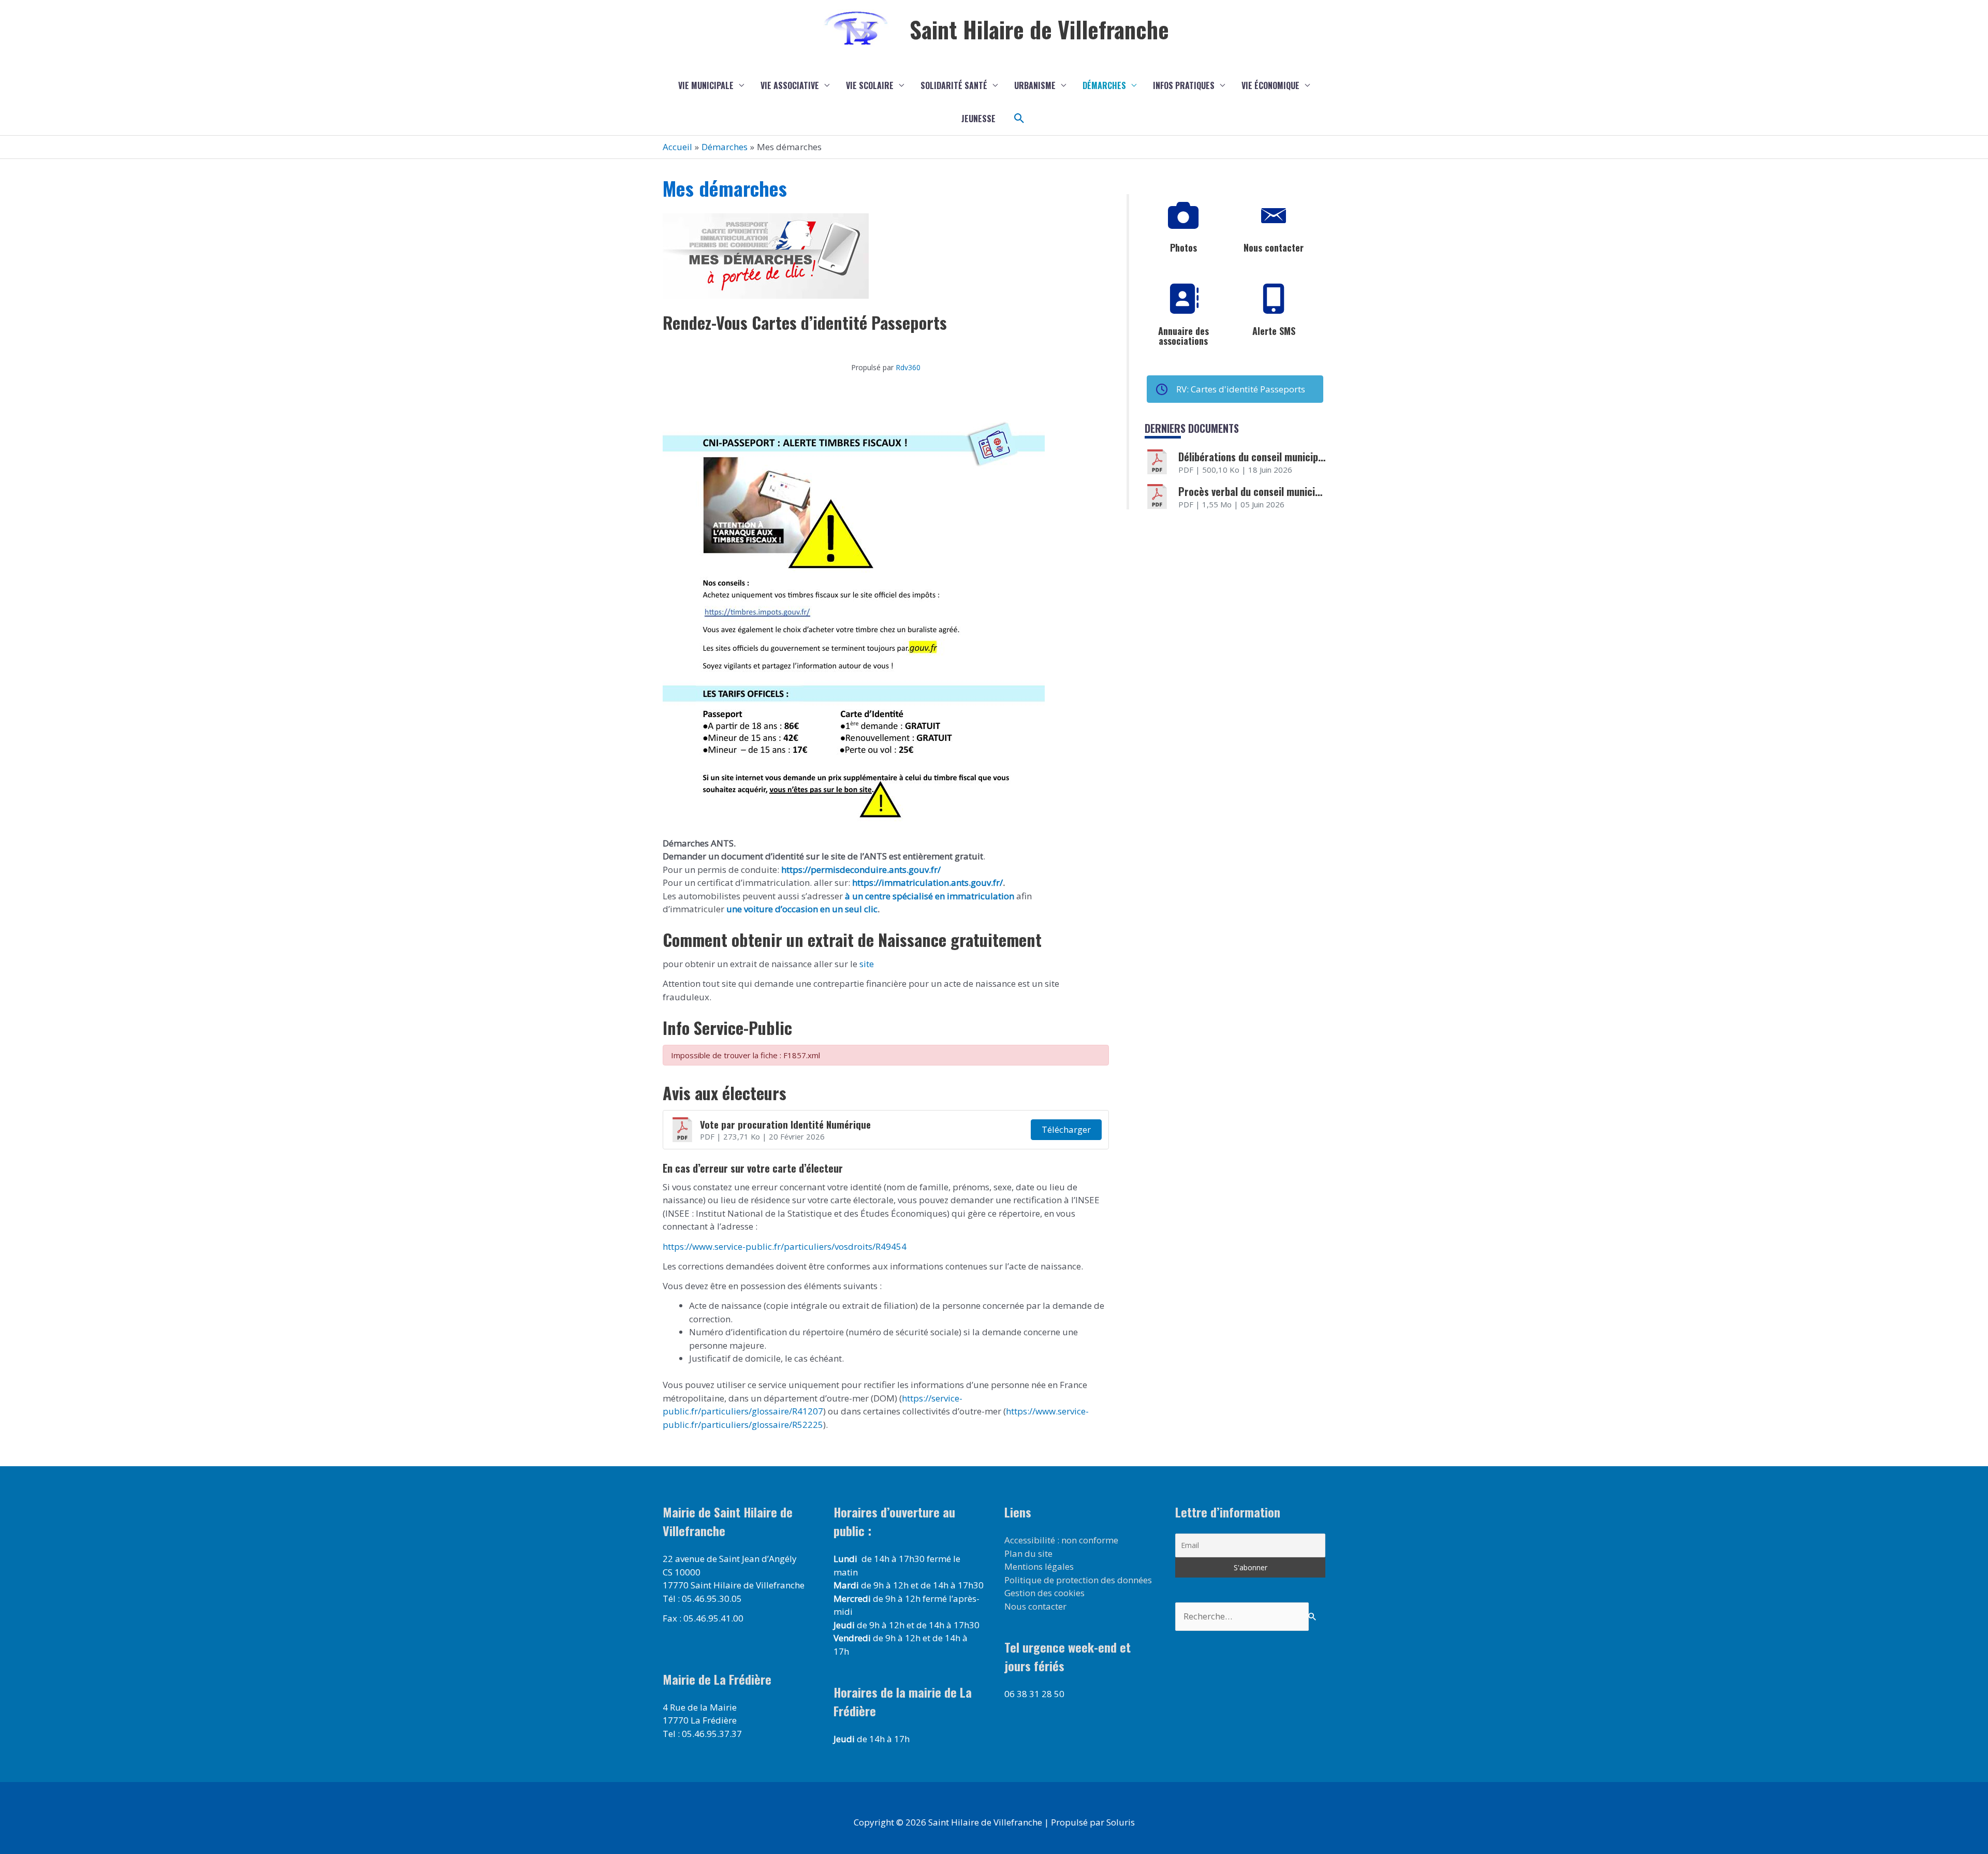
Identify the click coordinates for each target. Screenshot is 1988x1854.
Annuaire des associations (1183, 336)
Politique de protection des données (1078, 1580)
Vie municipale (706, 85)
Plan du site (1028, 1553)
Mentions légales (1039, 1566)
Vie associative (790, 85)
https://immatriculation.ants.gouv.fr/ (927, 882)
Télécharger (1066, 1129)
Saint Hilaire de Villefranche (1039, 29)
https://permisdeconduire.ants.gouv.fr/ (861, 870)
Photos (1183, 247)
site (866, 964)
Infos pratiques (1184, 85)
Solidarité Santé (954, 85)
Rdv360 (908, 367)
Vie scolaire (870, 85)
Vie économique (1270, 85)
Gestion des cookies (1044, 1593)
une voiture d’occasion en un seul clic (802, 909)
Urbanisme (1035, 85)
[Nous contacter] (1274, 216)
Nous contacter (1274, 247)
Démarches (1104, 85)
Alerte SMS (1274, 331)
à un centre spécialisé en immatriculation (930, 896)
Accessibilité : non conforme (1061, 1540)
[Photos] (1183, 216)
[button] (1019, 119)
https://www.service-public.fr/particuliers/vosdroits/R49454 (785, 1246)
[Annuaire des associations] (1183, 299)
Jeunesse (978, 119)
